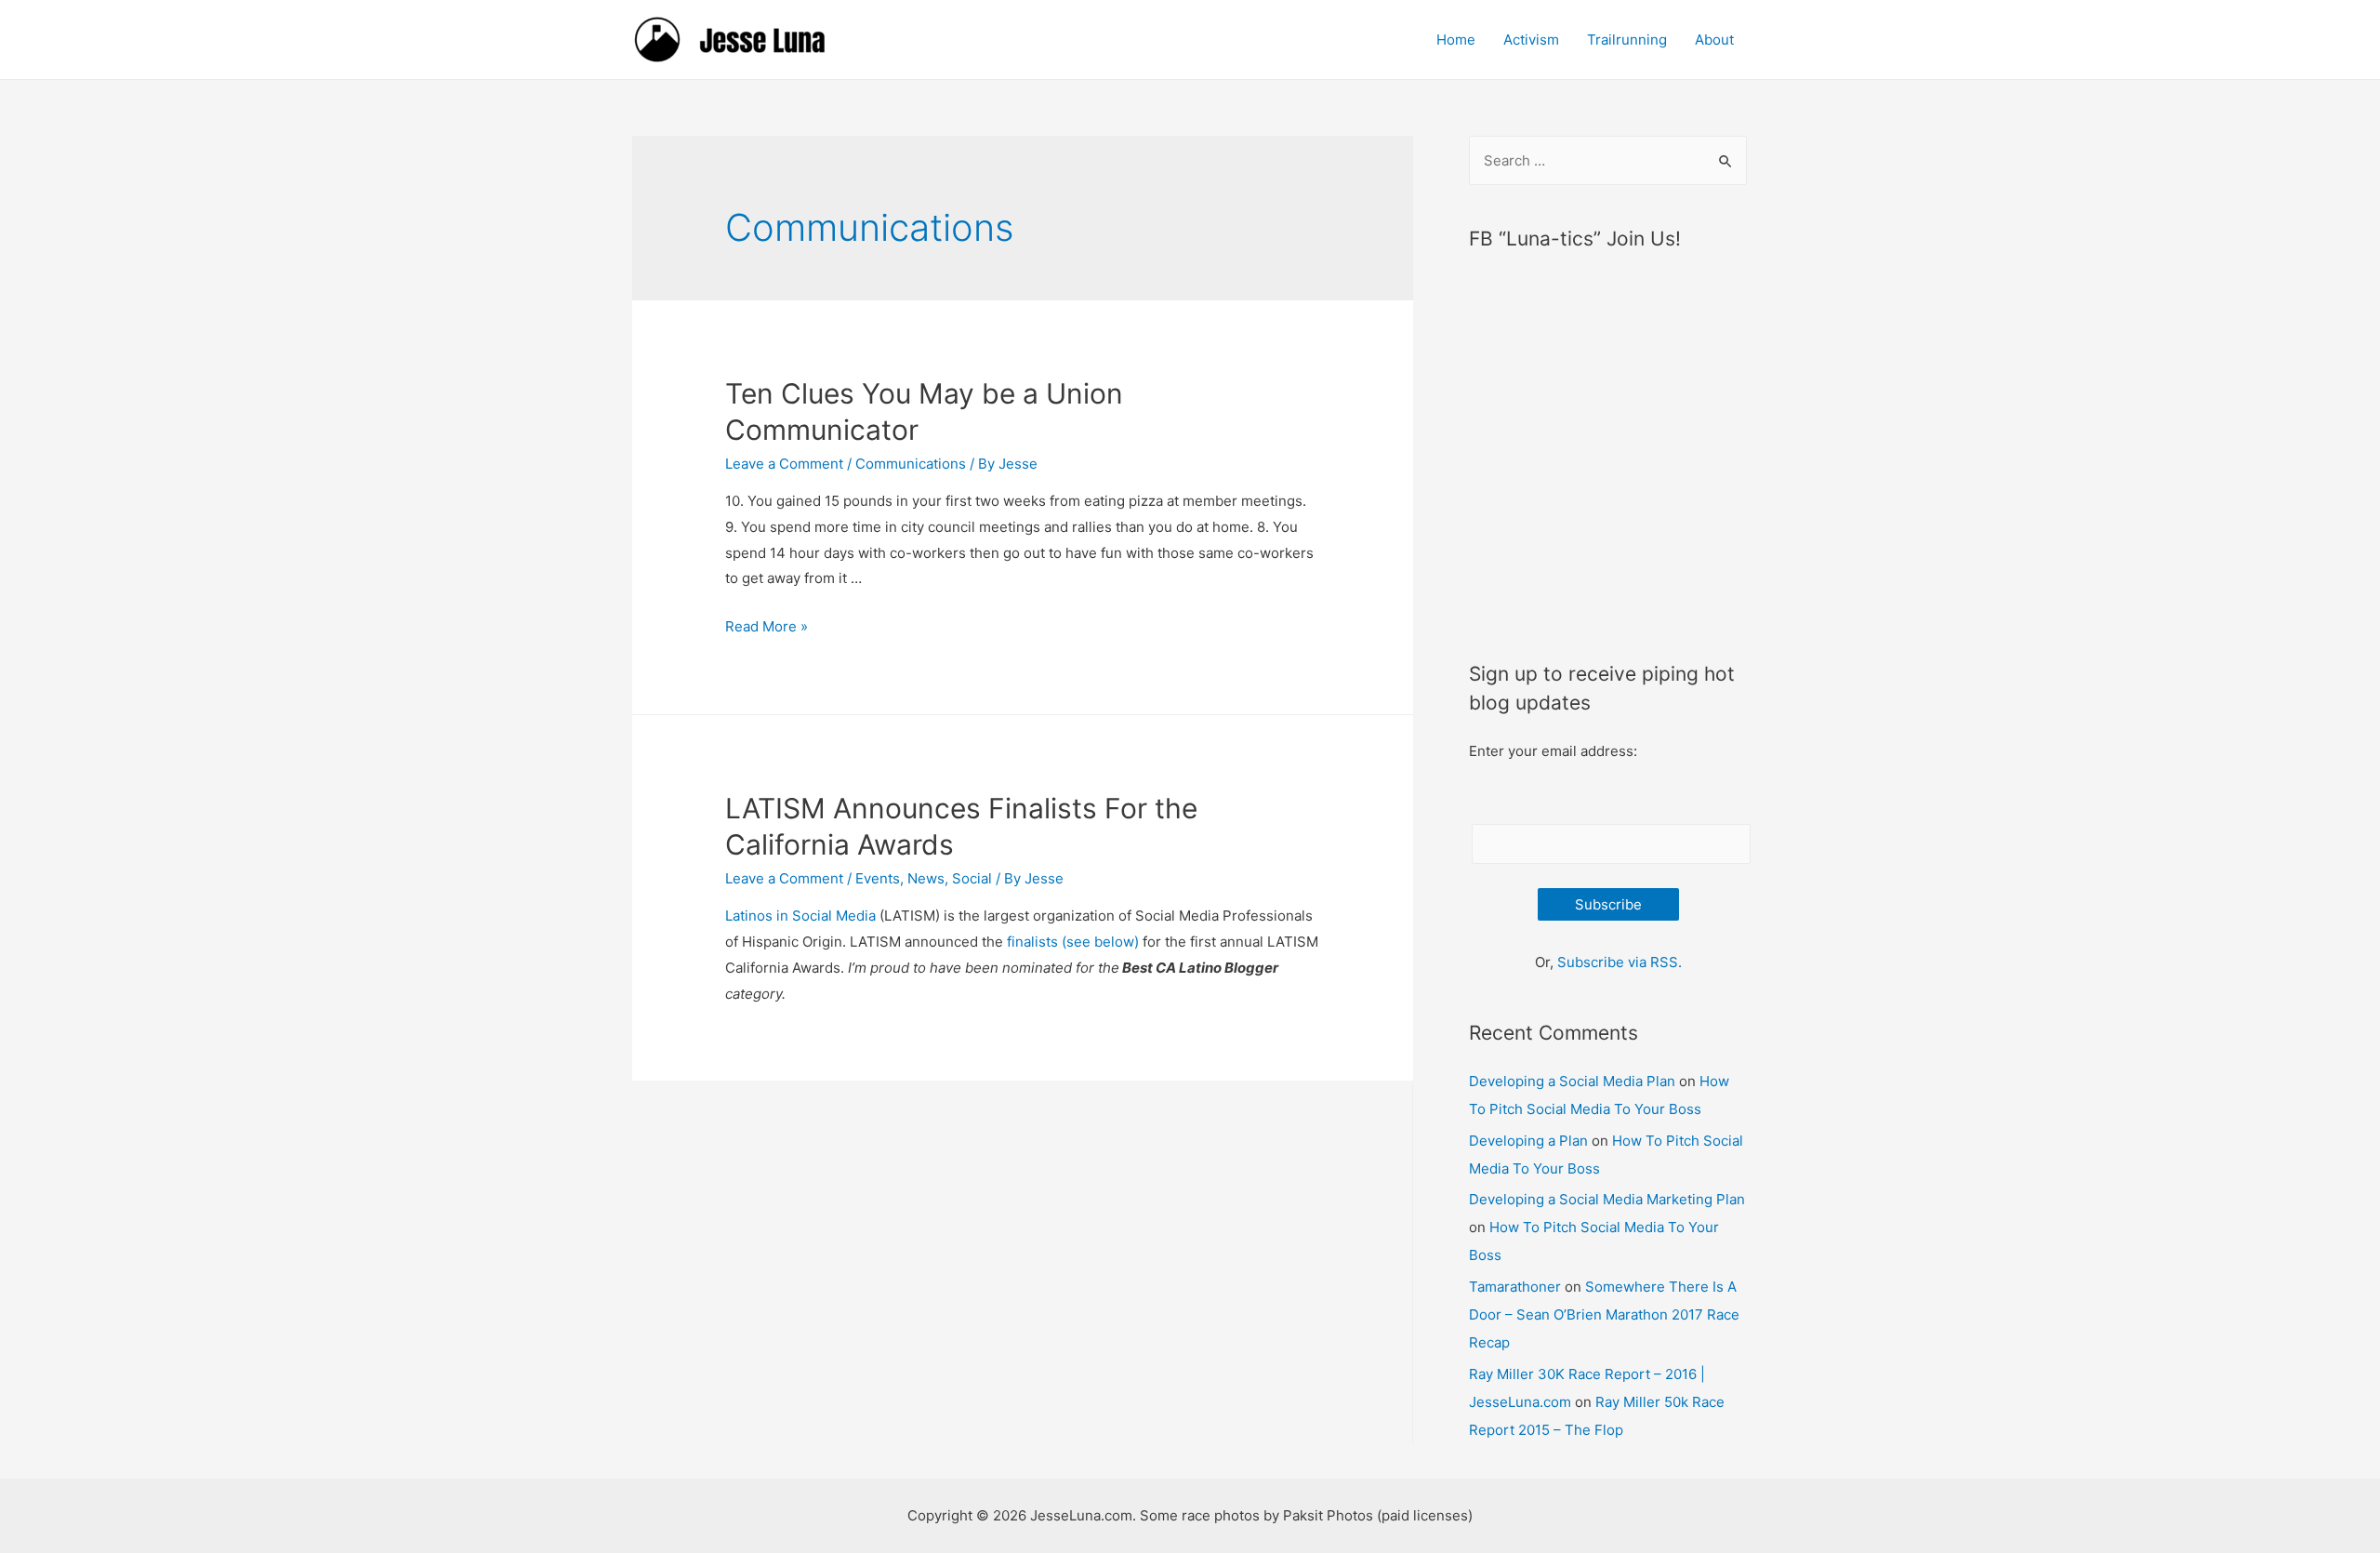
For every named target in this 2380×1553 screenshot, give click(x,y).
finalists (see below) (1073, 942)
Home (1456, 40)
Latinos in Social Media (800, 916)
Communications (911, 464)
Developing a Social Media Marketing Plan (1607, 1199)
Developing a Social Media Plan (1572, 1081)
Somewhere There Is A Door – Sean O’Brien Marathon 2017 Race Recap (1604, 1314)
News (926, 878)
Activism (1531, 40)
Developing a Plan (1528, 1141)
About (1714, 40)
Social (972, 878)
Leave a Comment (784, 464)
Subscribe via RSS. (1620, 962)
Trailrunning (1627, 40)
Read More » (767, 626)
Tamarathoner (1515, 1287)
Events (878, 878)
